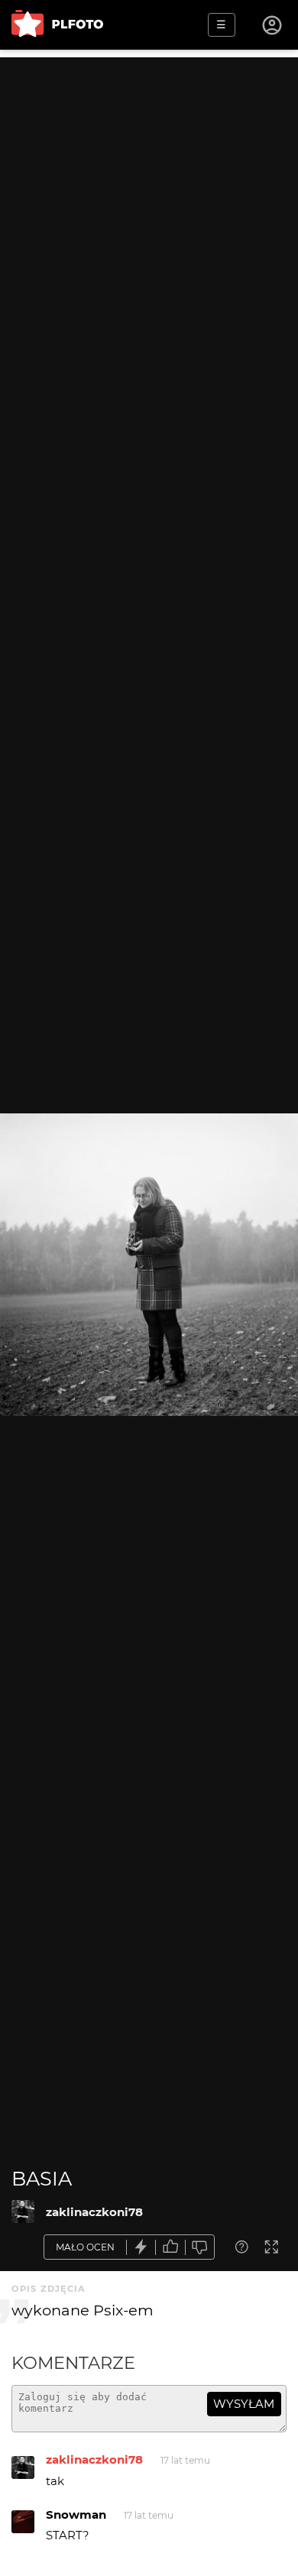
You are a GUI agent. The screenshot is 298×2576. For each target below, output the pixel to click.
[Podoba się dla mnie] (170, 2247)
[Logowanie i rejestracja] (273, 25)
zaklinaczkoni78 (94, 2212)
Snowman (76, 2514)
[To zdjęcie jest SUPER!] (141, 2247)
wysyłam (244, 2404)
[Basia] (23, 2211)
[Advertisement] (149, 206)
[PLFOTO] (57, 25)
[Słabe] (200, 2247)
